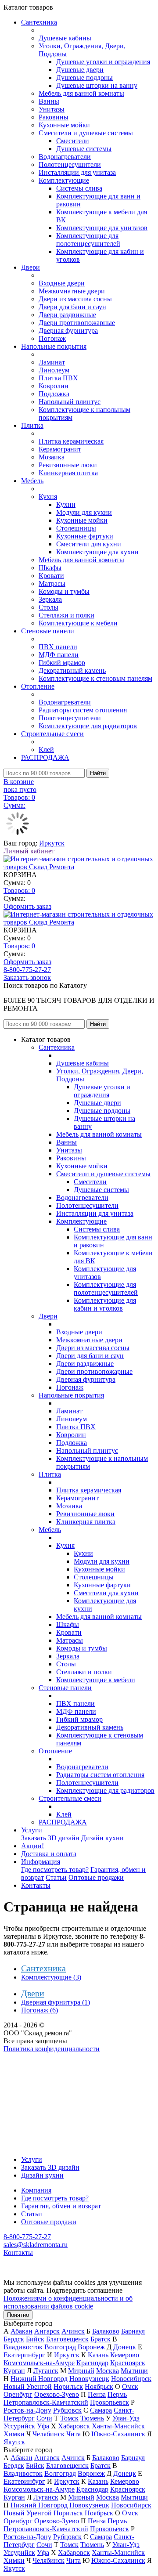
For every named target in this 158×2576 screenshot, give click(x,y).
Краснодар (92, 2363)
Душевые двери (80, 70)
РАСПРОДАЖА (45, 757)
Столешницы (76, 528)
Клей (46, 750)
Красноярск (128, 2363)
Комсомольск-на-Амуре (39, 2363)
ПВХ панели (58, 647)
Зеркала (50, 599)
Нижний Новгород (39, 2379)
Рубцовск (67, 2410)
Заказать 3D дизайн (50, 1838)
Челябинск (48, 2434)
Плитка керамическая (71, 441)
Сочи (44, 2418)
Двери (31, 267)
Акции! (32, 1846)
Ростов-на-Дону (27, 2410)
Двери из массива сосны (75, 299)
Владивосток (23, 2347)
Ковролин (54, 386)
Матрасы (52, 583)
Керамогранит (60, 449)
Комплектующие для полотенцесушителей (88, 240)
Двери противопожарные (77, 323)
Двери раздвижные (67, 315)
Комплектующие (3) (51, 1977)
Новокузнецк (89, 2379)
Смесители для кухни (89, 544)
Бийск (35, 2339)
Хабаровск (74, 2426)
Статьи (56, 1877)
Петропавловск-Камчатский (46, 2402)
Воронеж (91, 2347)
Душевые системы (84, 149)
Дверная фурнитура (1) (56, 2002)
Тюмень (92, 2418)
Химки (14, 2434)
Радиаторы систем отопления (83, 710)
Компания (36, 2190)
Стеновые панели (48, 631)
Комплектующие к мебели (78, 623)
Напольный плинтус (70, 402)
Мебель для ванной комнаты (81, 93)
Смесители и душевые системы (86, 133)
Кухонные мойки (64, 125)
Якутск (14, 2442)
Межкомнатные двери (72, 291)
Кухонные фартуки (85, 536)
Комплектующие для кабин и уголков (105, 1304)
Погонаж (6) (39, 2010)
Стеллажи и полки (66, 615)
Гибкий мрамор (62, 663)
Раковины (54, 117)
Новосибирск (131, 2379)
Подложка (54, 394)
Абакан (22, 2331)
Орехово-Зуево (57, 2394)
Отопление (38, 686)
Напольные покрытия (54, 346)
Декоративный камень (72, 670)
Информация (41, 1862)
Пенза (97, 2394)
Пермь (117, 2394)
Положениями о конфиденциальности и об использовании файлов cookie (68, 2302)
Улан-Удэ (126, 2418)
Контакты (36, 1885)
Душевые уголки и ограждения (103, 62)
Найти (98, 773)
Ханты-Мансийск (118, 2426)
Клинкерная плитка (68, 473)
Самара (101, 2410)
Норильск (68, 2386)
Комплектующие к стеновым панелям (95, 678)
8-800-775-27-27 (27, 970)
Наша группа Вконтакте (40, 2057)
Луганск (46, 2371)
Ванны (49, 101)
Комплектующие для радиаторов (88, 726)
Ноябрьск (99, 2386)
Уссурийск (19, 2426)
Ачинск (73, 2331)
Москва (108, 2371)
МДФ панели (59, 655)
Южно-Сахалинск (118, 2434)
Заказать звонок (27, 977)
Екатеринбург (24, 2355)
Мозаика (52, 457)
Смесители (73, 141)
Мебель (32, 481)
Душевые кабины (65, 38)
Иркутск (52, 843)
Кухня (48, 497)
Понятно (18, 2315)
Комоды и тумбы (64, 591)
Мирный (81, 2371)
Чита (74, 2434)
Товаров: (19, 891)
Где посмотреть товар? (55, 1870)
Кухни (66, 504)
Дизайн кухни (102, 1838)
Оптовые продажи (96, 1877)
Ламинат (52, 362)
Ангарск (47, 2331)
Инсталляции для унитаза (77, 172)
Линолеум (54, 370)
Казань (98, 2355)
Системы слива (79, 188)
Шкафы (50, 568)
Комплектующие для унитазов (102, 228)
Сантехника (39, 22)
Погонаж (52, 338)
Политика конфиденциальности (52, 2049)
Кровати (51, 576)
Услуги (32, 1830)
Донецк (125, 2347)
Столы (48, 607)
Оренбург (18, 2394)
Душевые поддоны (84, 78)
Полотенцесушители (70, 164)
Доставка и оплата (49, 1854)
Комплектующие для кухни (97, 552)
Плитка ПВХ (58, 378)
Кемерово (125, 2355)
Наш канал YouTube (33, 2065)
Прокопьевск (110, 2402)
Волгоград (60, 2347)
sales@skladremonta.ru (36, 2245)
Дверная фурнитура (68, 331)
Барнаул (133, 2331)
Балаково (106, 2331)
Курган (14, 2371)
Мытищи (134, 2371)
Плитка (32, 425)
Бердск (14, 2339)
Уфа (43, 2426)
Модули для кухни (84, 512)
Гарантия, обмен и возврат (61, 2206)
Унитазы (52, 109)
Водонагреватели (65, 157)
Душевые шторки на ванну (97, 85)
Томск (69, 2418)
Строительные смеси (52, 734)
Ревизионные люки (68, 465)
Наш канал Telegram (34, 2072)
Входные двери (62, 283)
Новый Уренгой (28, 2386)
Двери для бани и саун (72, 307)
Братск (101, 2339)
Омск (130, 2386)
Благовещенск (67, 2339)
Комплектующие (64, 180)
